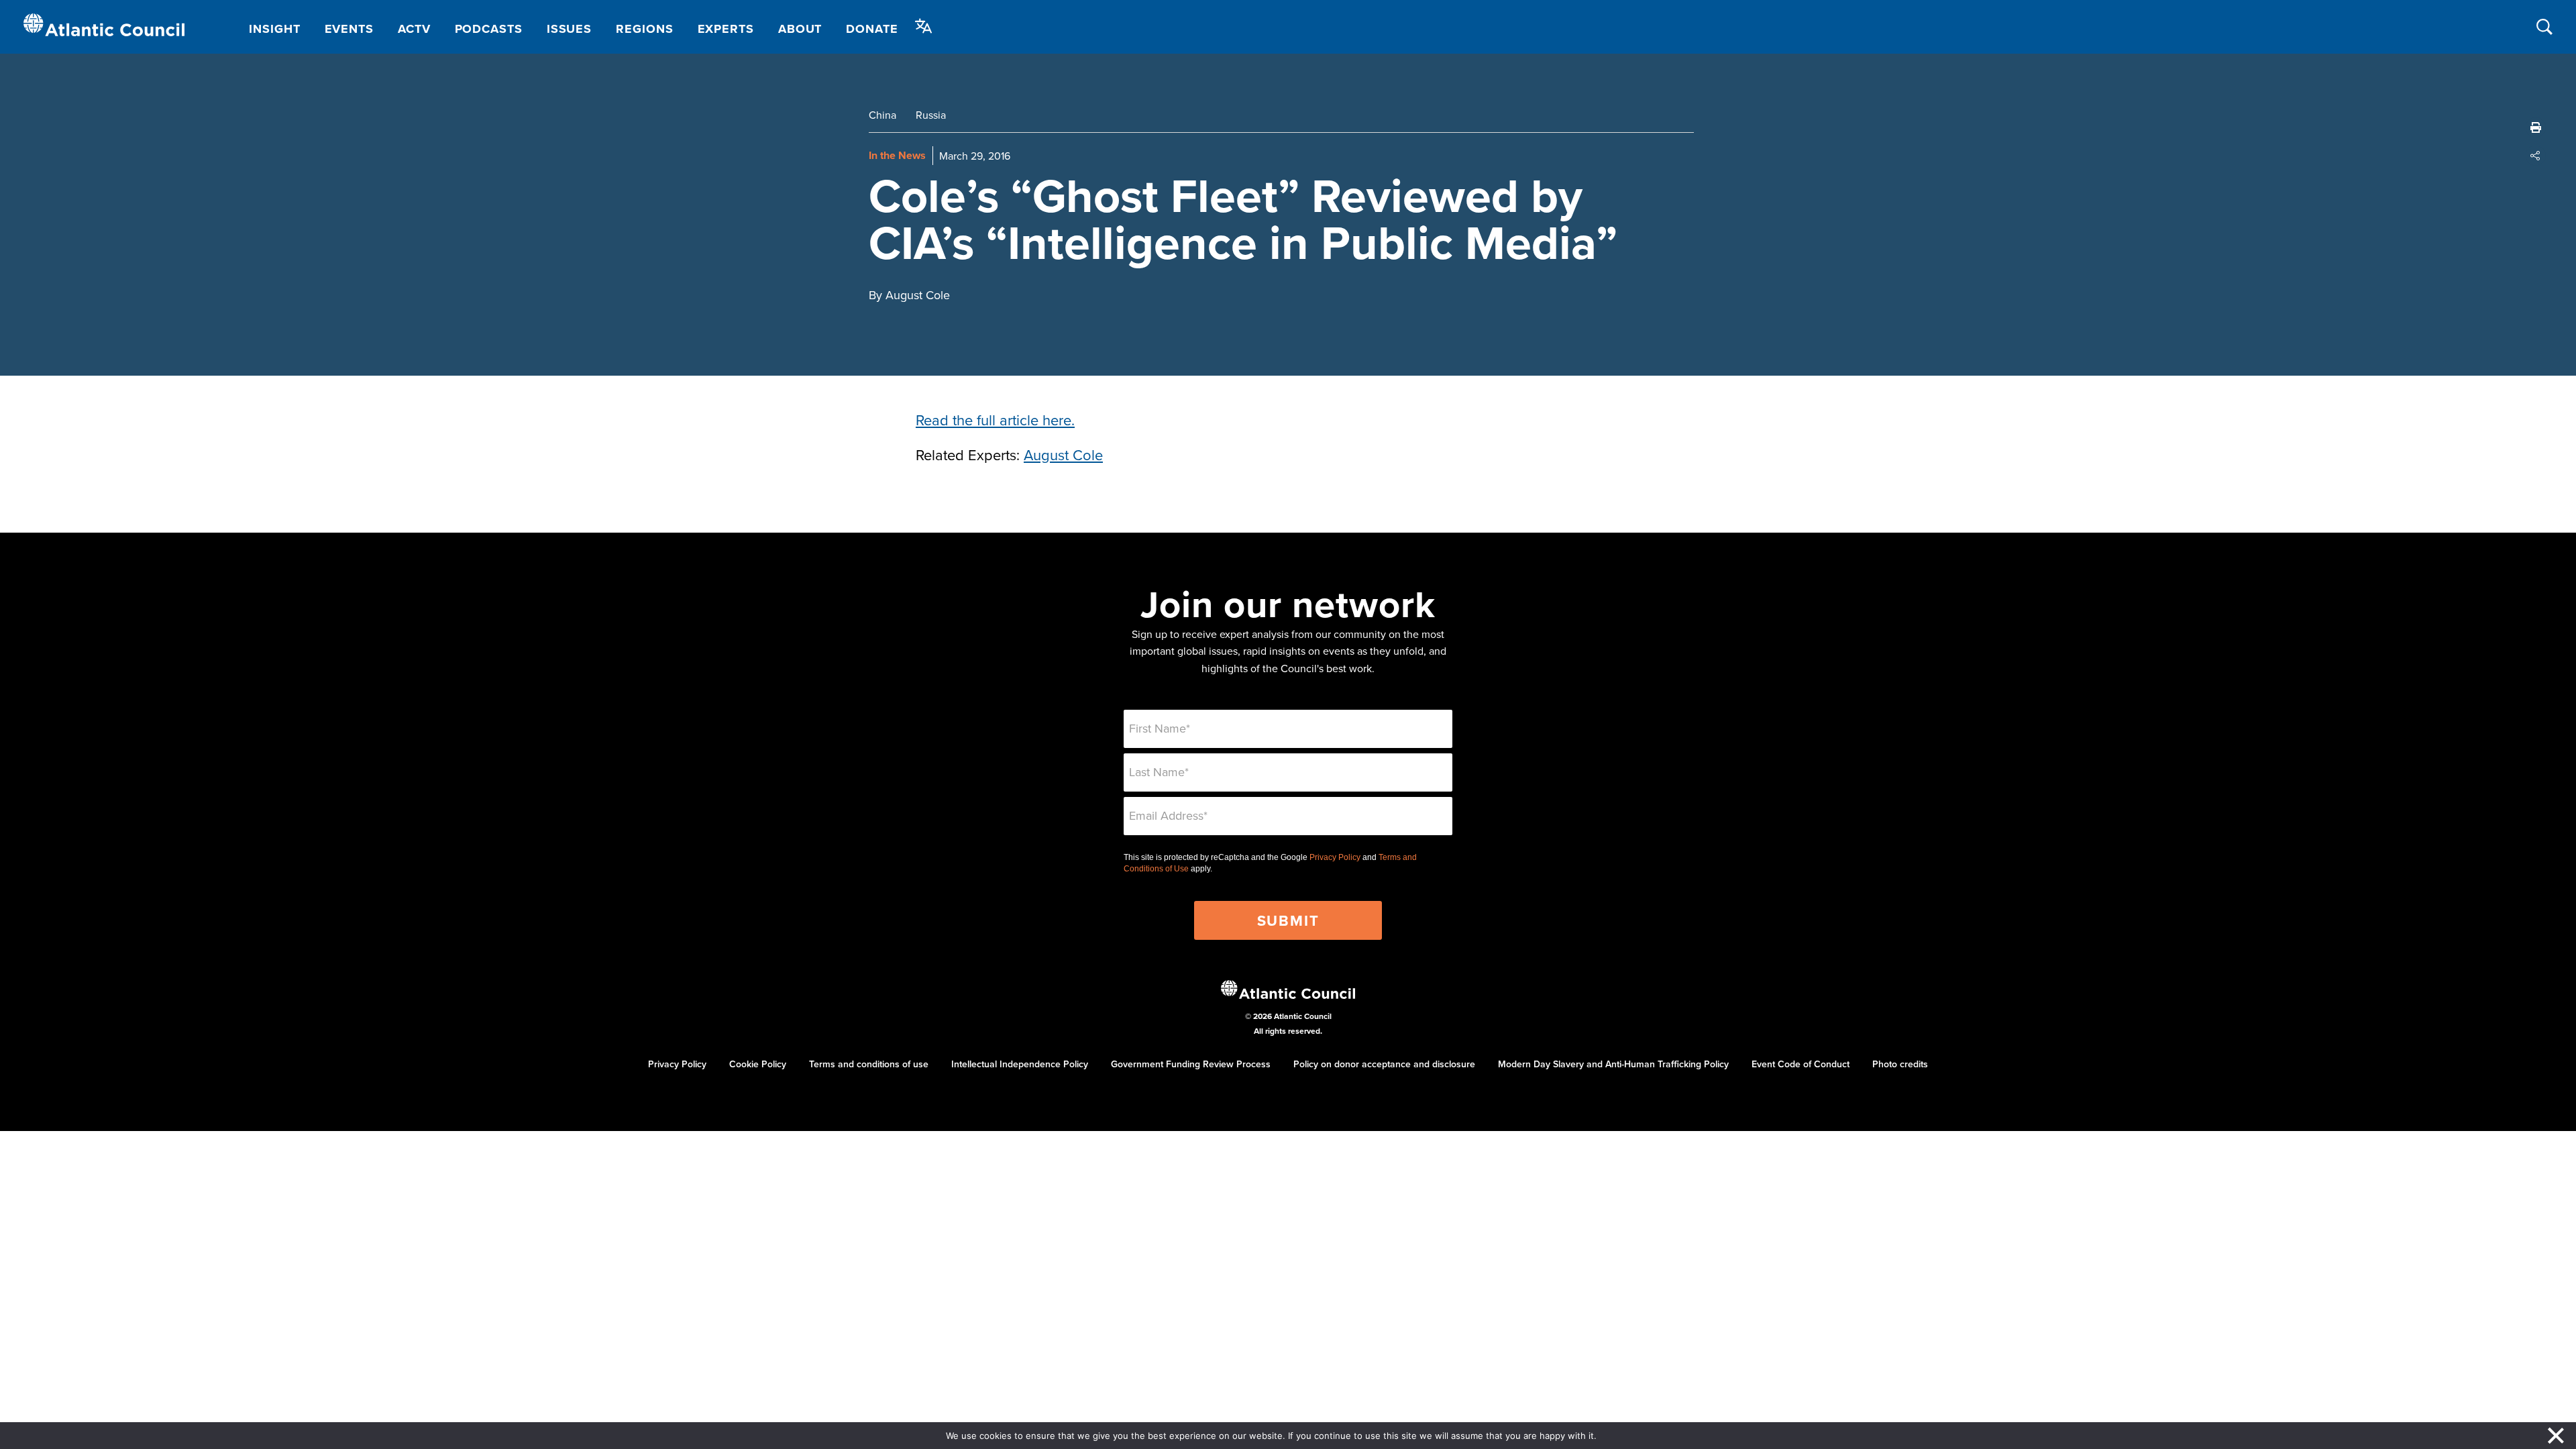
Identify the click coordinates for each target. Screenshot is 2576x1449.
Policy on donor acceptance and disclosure (1384, 1064)
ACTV (414, 29)
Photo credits (1900, 1064)
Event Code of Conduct (1801, 1064)
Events (349, 29)
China (882, 115)
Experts (726, 29)
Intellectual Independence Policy (1020, 1064)
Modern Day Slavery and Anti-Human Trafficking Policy (1613, 1064)
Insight (274, 29)
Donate (872, 29)
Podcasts (489, 29)
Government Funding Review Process (1191, 1064)
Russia (931, 115)
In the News (897, 155)
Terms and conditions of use (869, 1064)
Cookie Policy (758, 1064)
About (800, 29)
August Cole (1063, 454)
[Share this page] (2536, 156)
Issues (569, 29)
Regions (644, 29)
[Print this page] (2536, 127)
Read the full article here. (995, 420)
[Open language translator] (924, 26)
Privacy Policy (1335, 857)
